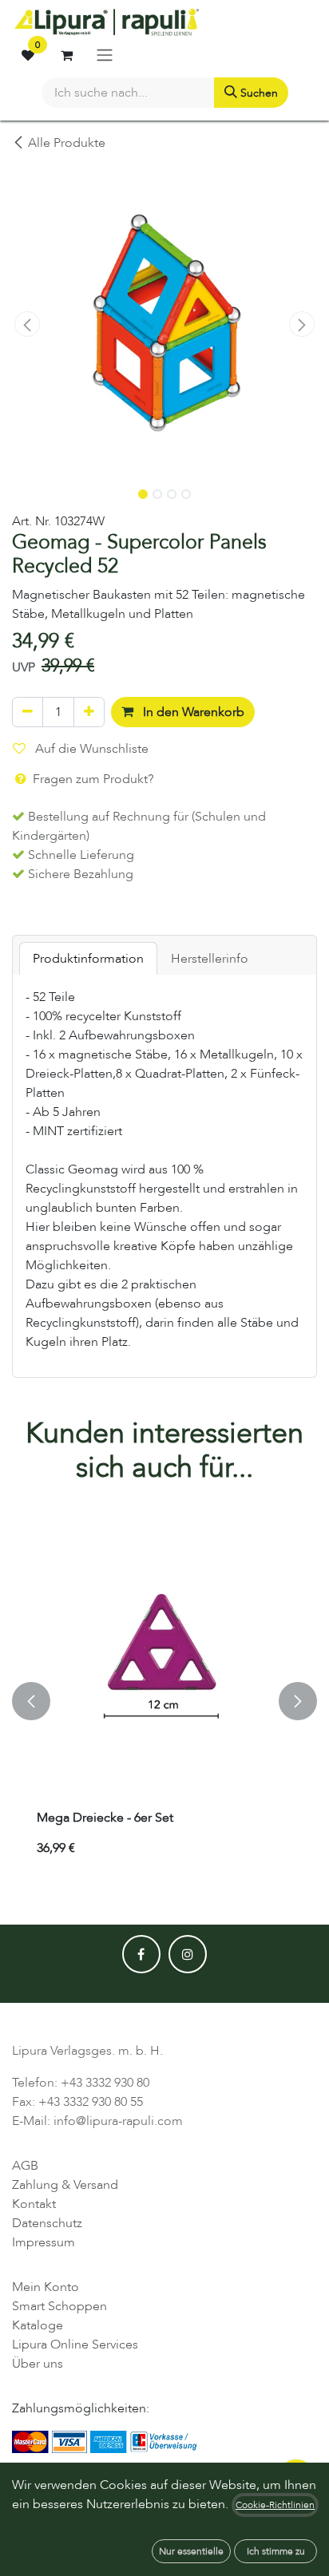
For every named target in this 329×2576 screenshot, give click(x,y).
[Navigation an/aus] (105, 55)
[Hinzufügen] (89, 712)
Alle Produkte (67, 143)
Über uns (38, 2364)
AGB (25, 2166)
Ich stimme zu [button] (276, 2551)
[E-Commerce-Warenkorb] (66, 55)
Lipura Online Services (75, 2345)
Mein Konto (46, 2287)
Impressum (44, 2242)
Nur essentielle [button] (191, 2551)
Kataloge (38, 2325)
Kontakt (34, 2204)
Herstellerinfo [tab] (210, 959)
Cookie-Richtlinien (275, 2505)
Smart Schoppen (59, 2306)
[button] (27, 324)
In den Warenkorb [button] (192, 712)
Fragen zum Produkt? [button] (91, 779)
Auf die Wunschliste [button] (90, 749)
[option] (164, 1701)
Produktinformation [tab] (88, 959)
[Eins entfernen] (28, 712)
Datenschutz (47, 2223)
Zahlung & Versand (65, 2185)
